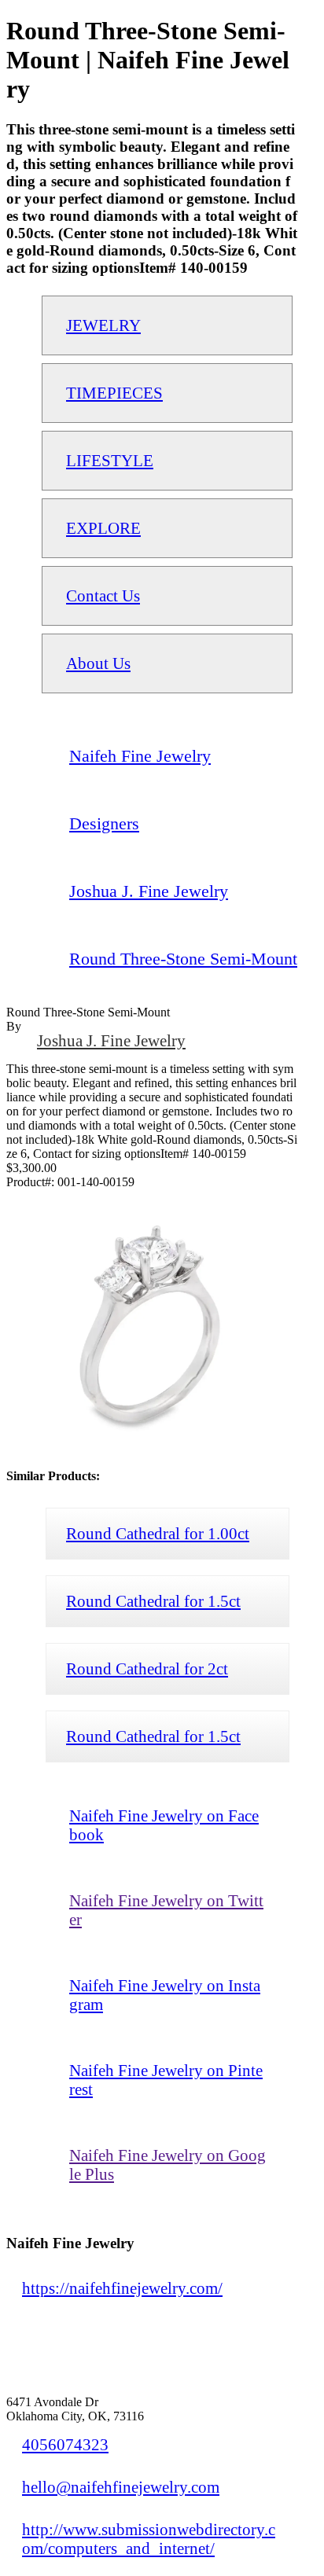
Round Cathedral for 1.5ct (153, 1601)
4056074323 (65, 2444)
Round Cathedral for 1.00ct (158, 1533)
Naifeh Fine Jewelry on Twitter (166, 1910)
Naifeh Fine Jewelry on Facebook (164, 1825)
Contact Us (103, 595)
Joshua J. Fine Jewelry (111, 1040)
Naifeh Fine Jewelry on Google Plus (168, 2164)
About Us (98, 663)
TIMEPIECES (114, 393)
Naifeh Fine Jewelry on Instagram (165, 1995)
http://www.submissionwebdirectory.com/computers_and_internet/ (149, 2539)
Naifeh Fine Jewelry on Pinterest (166, 2080)
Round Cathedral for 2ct (147, 1668)
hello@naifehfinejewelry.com (121, 2487)
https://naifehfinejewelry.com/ (122, 2288)
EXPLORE (103, 528)
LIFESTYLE (110, 460)
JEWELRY (103, 325)
